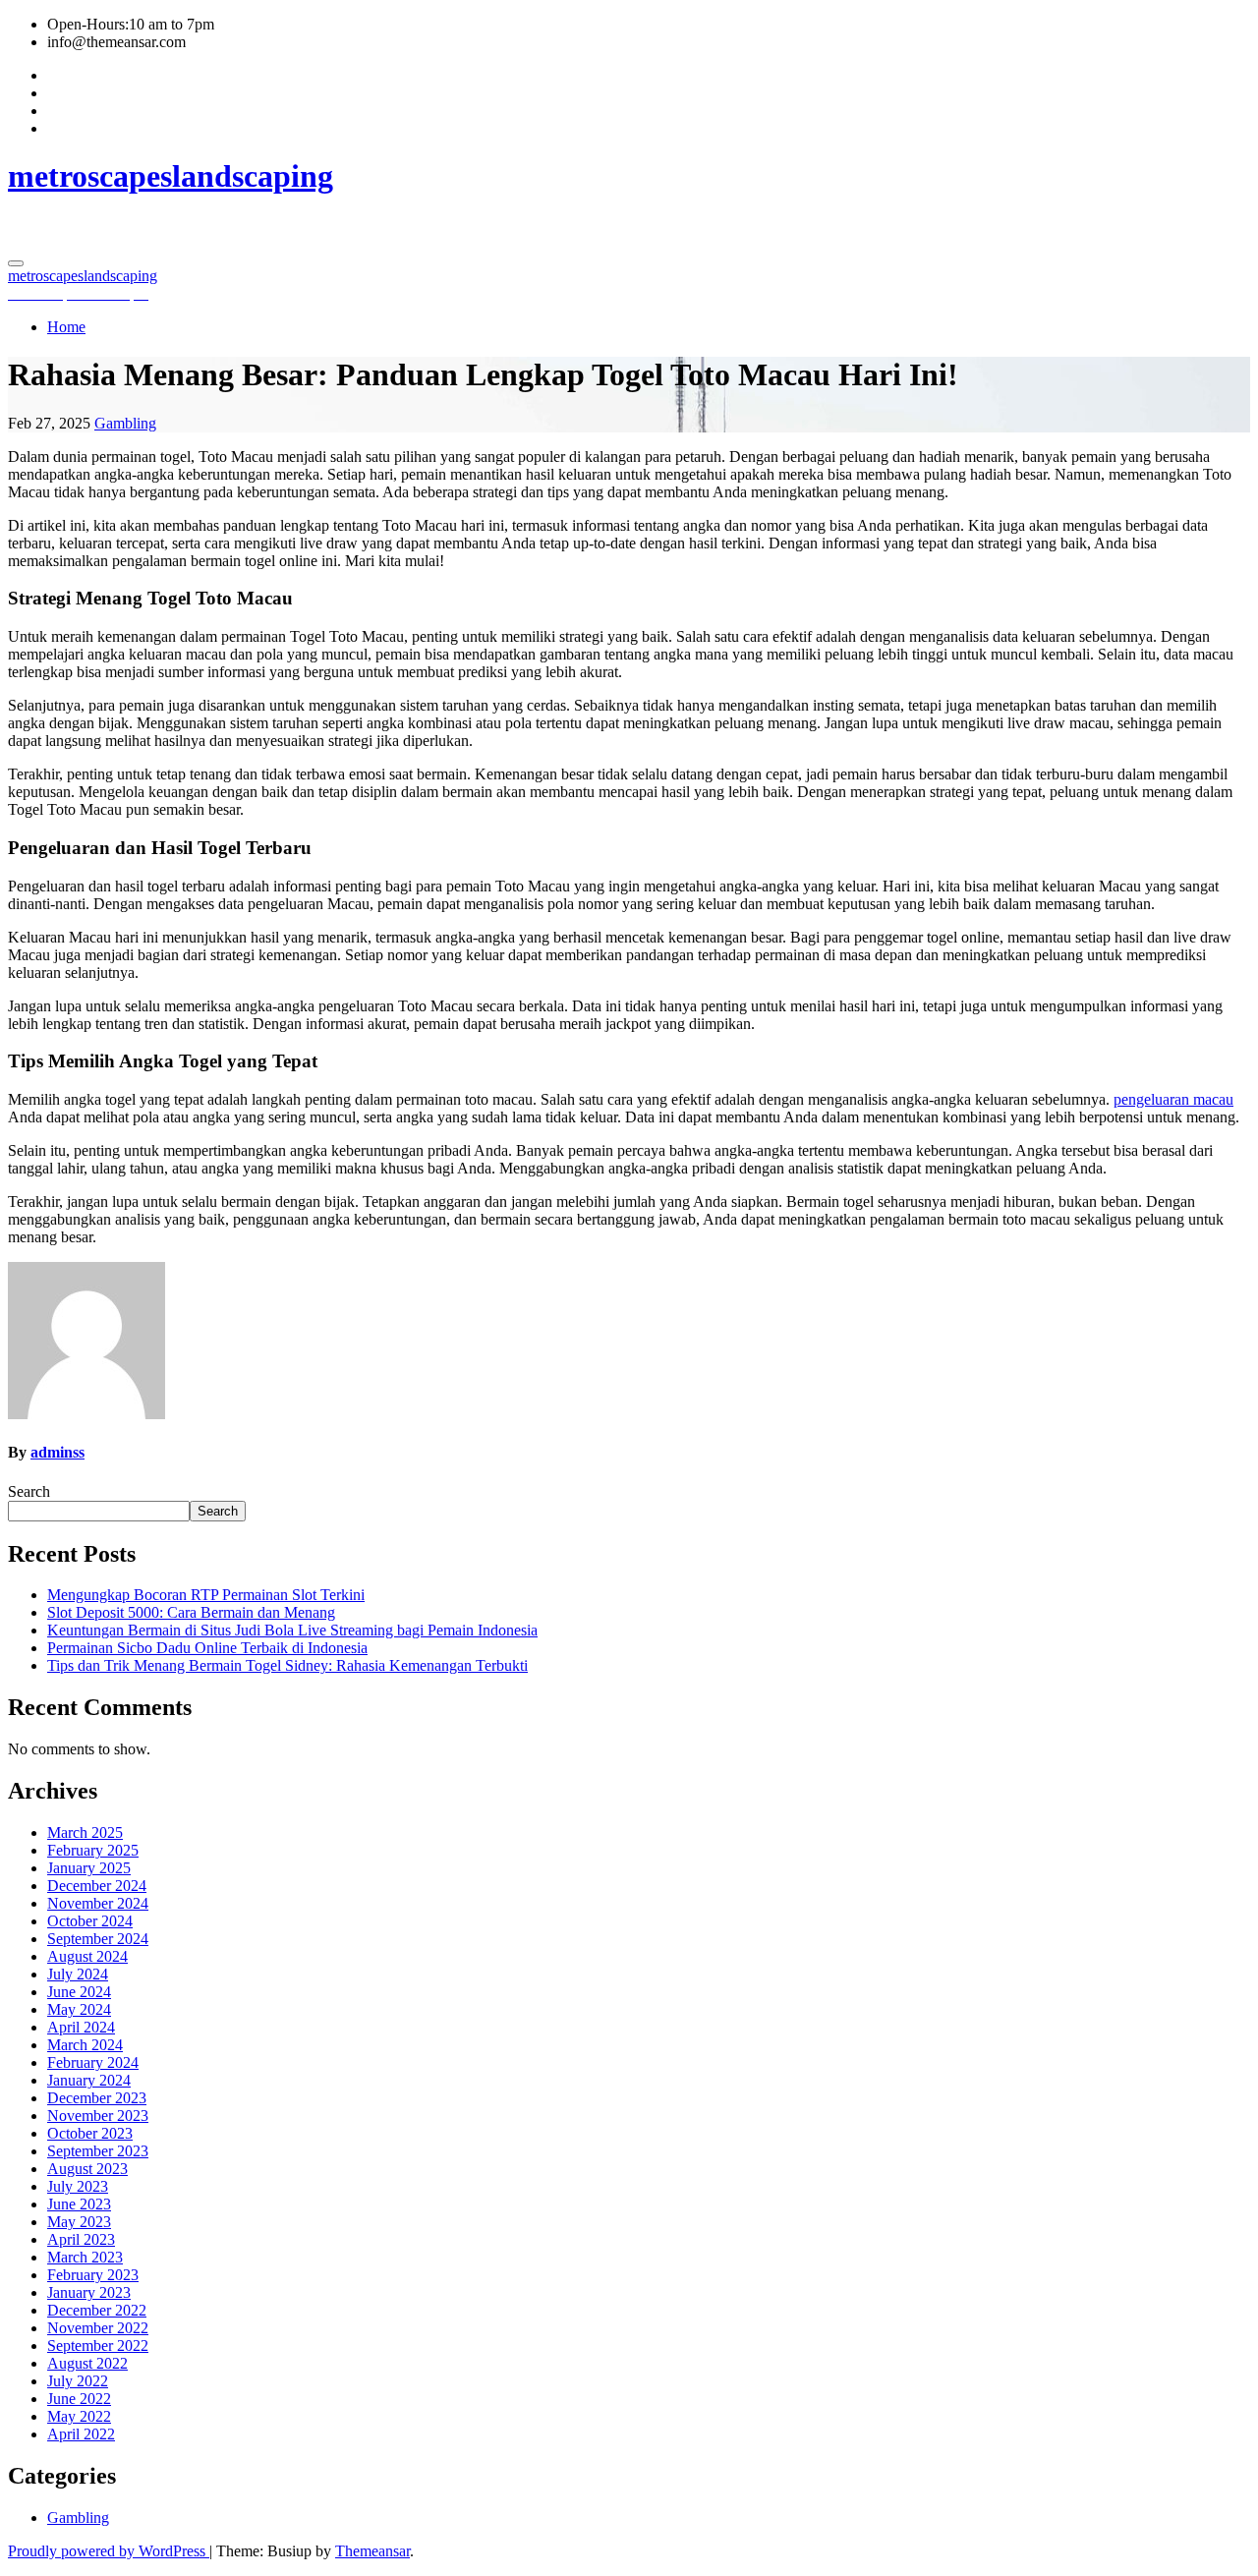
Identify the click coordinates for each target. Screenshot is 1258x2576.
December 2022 (97, 2310)
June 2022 (79, 2399)
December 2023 (97, 2098)
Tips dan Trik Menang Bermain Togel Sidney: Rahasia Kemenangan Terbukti (287, 1665)
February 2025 (93, 1850)
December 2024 (97, 1886)
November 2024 (98, 1903)
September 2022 (98, 2346)
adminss (57, 1452)
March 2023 (85, 2257)
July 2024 (78, 1974)
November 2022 (98, 2328)
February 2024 (93, 2062)
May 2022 (79, 2416)
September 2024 (98, 1939)
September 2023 (98, 2151)
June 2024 (79, 1992)
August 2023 (87, 2169)
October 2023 (90, 2133)
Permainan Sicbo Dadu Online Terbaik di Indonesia (207, 1648)
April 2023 (81, 2239)
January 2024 (89, 2080)
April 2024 (81, 2027)
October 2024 (90, 1921)
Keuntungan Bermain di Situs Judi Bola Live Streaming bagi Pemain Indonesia (292, 1630)
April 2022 (81, 2434)
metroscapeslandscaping (171, 176)
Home (66, 327)
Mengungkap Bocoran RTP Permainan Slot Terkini (206, 1595)
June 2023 (79, 2204)
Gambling (125, 423)
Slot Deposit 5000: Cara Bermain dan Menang (191, 1612)
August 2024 (87, 1956)
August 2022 (87, 2363)
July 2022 (78, 2381)
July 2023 (78, 2186)
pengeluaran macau (1173, 1099)
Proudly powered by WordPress (109, 2551)
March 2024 (85, 2045)
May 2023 (79, 2222)
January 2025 (89, 1868)
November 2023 (98, 2116)
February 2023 (93, 2275)
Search (29, 1491)
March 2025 (85, 1832)
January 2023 (89, 2292)
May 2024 (79, 2009)
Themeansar (372, 2551)
